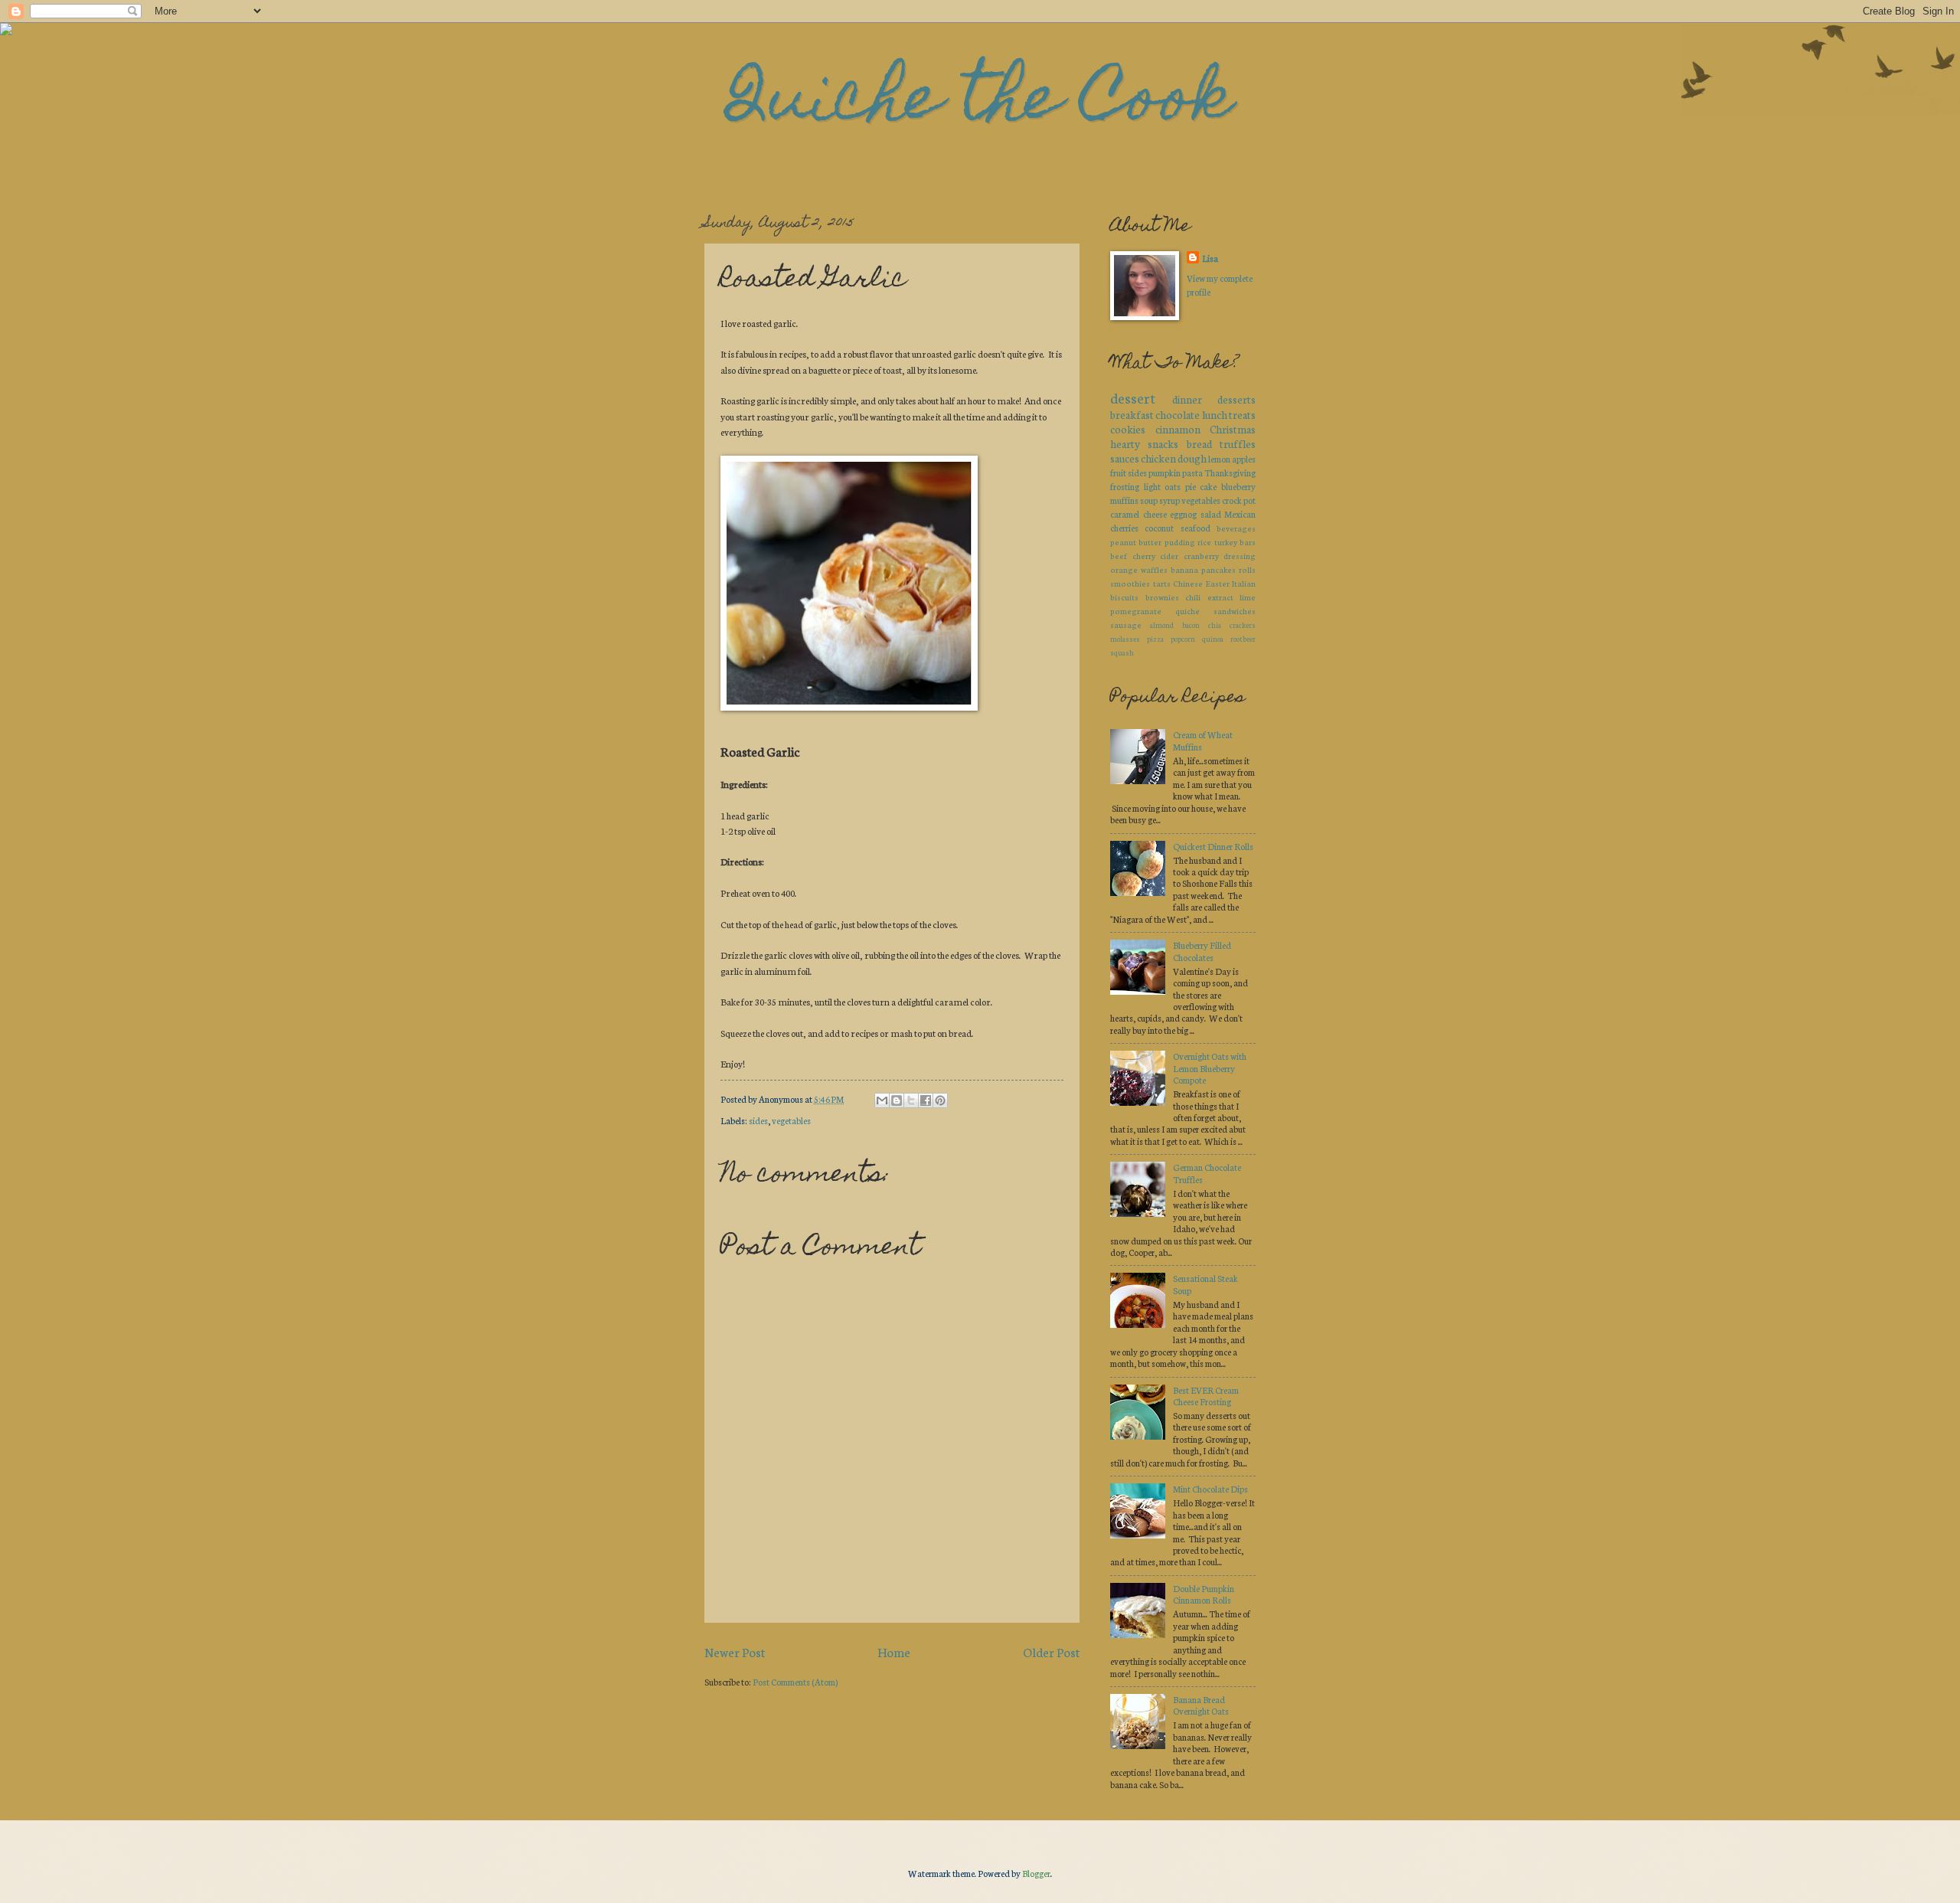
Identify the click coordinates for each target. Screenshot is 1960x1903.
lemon (1219, 459)
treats (1242, 414)
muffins (1124, 500)
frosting (1125, 486)
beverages (1236, 528)
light (1152, 486)
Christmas (1233, 429)
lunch (1215, 414)
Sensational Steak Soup (1205, 1284)
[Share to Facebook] (926, 1100)
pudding (1180, 542)
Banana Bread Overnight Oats (1201, 1705)
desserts (1236, 399)
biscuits (1124, 597)
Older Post (1051, 1651)
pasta (1192, 472)
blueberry (1238, 486)
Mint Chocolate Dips (1210, 1489)
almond (1162, 625)
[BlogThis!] (897, 1100)
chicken (1158, 458)
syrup (1169, 500)
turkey (1226, 542)
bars (1248, 542)
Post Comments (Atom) (795, 1682)
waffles (1154, 569)
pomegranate (1136, 611)
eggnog (1183, 514)
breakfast (1132, 414)
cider (1169, 556)
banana (1184, 569)
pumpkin (1165, 472)
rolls (1247, 569)
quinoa (1213, 638)
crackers (1243, 625)
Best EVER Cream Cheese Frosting (1206, 1396)
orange (1124, 569)
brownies (1162, 597)
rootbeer (1243, 638)
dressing (1240, 556)
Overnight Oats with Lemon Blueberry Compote (1210, 1068)
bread (1199, 443)
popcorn (1183, 638)
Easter (1218, 583)
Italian (1244, 583)
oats (1173, 486)
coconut (1159, 528)
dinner (1187, 399)
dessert (1133, 397)
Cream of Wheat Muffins (1203, 740)
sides (758, 1120)
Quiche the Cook (980, 104)
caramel (1125, 514)
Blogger (1036, 1873)
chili (1193, 597)
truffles (1238, 443)
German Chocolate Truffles (1207, 1173)
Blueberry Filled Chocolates (1202, 951)
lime (1248, 597)
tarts (1162, 583)
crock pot (1239, 500)
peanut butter (1136, 542)
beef (1119, 556)
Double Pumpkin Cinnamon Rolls (1204, 1594)
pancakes (1218, 569)
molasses (1125, 638)
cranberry (1201, 556)
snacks (1163, 443)
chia (1215, 625)
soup (1149, 500)
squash (1122, 652)
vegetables (791, 1120)
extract (1220, 597)
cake (1208, 486)
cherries (1124, 528)
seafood (1196, 528)
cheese (1155, 514)
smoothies (1130, 583)
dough (1192, 458)
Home (894, 1651)
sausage (1126, 625)
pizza (1155, 638)
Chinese (1188, 583)
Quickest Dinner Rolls (1213, 846)
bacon (1191, 625)
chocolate (1178, 414)
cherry (1144, 556)
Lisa (1210, 258)
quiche (1187, 611)
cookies (1128, 429)
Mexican (1240, 514)
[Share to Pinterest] (940, 1100)
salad (1211, 514)
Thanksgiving (1230, 472)
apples (1244, 459)
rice (1204, 542)
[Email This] (882, 1100)
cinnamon (1178, 429)
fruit (1118, 472)
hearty (1125, 443)
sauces (1125, 458)
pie (1191, 486)
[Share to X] (911, 1100)
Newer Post (735, 1651)
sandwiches (1235, 611)
